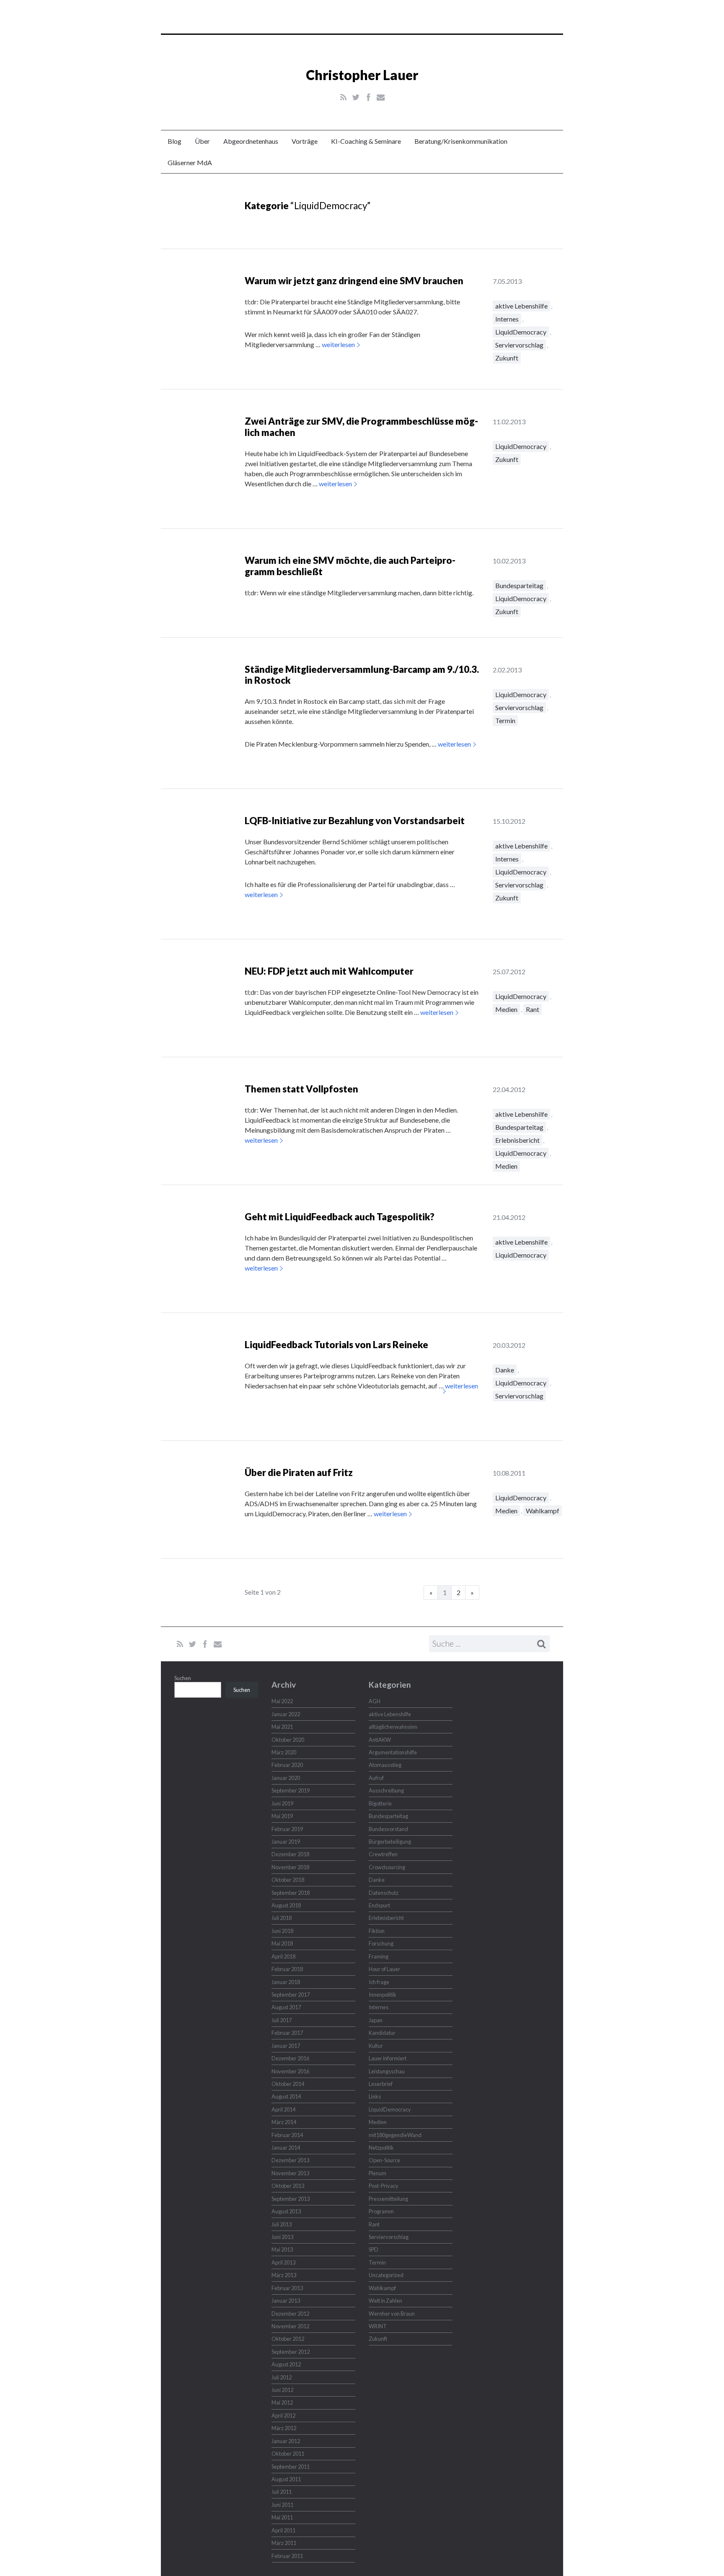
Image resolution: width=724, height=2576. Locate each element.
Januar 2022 (286, 1714)
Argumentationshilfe (393, 1752)
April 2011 (283, 2530)
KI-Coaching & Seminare (366, 141)
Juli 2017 (282, 2020)
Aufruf (376, 1778)
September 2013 (291, 2199)
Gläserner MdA (190, 162)
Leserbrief (381, 2084)
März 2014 (284, 2122)
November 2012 (290, 2326)
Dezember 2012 (290, 2314)
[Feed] (343, 97)
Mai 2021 (282, 1727)
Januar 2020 (286, 1778)
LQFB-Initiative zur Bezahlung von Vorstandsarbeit (355, 821)
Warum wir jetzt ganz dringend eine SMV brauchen (354, 281)
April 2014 (283, 2109)
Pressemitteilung (388, 2199)
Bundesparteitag (519, 585)
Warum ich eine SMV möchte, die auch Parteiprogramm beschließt (350, 566)
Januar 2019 (286, 1842)
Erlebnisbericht (517, 1140)
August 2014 (286, 2096)
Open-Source (384, 2160)
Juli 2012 (282, 2377)
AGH (375, 1701)
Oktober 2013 (288, 2186)
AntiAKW (380, 1740)
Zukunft (507, 358)
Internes (507, 319)
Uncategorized (386, 2275)
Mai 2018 (282, 1943)
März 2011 (284, 2543)
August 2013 (286, 2211)
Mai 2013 (282, 2249)
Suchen (183, 1678)
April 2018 (283, 1956)
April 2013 (283, 2262)
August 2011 (286, 2479)
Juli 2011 (282, 2492)
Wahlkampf (543, 1511)
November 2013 (290, 2173)
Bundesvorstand (388, 1829)
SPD (374, 2249)
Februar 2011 (287, 2556)
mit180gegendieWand (395, 2135)
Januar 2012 (286, 2441)
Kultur (376, 2046)
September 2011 (291, 2467)
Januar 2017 (286, 2046)
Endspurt (379, 1905)
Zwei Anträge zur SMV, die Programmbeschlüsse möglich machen (361, 427)
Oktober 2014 (288, 2084)
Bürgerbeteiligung (390, 1842)
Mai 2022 (282, 1701)
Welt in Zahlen (385, 2301)
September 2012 (291, 2352)
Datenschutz (384, 1893)
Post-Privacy (384, 2186)
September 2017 (291, 1995)
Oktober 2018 (288, 1880)
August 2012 (286, 2364)
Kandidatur (382, 2033)
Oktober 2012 (288, 2339)
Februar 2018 (287, 1969)
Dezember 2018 (290, 1854)
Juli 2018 (282, 1918)
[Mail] (381, 97)
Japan (376, 2020)
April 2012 (283, 2415)
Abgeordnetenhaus (251, 141)
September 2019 (291, 1790)
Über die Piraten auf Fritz (299, 1472)
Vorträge (305, 141)
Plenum (378, 2173)
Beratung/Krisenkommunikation (461, 141)
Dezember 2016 (290, 2058)
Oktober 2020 (288, 1740)
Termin (505, 720)
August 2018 (286, 1905)
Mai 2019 (282, 1816)
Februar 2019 (287, 1829)
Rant (533, 1009)
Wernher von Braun (392, 2314)
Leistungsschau (387, 2071)
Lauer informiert (388, 2058)
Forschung (381, 1943)
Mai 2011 (282, 2517)
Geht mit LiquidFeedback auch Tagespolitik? (340, 1217)
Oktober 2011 (288, 2454)
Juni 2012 (282, 2390)
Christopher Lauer (362, 75)
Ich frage (379, 1982)
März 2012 (284, 2428)
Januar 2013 (286, 2301)
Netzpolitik (381, 2148)
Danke (505, 1370)
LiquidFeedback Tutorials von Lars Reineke (336, 1345)
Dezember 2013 (290, 2160)
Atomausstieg (385, 1765)
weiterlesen (338, 344)
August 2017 (286, 2007)
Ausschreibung (386, 1790)
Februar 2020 (287, 1765)
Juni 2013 (282, 2237)
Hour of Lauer (384, 1969)
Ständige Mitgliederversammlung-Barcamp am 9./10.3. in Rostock (362, 675)
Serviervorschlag (519, 345)
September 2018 (291, 1893)
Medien (506, 1009)
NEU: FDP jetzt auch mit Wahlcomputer (329, 971)
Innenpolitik (383, 1995)
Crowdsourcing (387, 1867)
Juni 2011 (282, 2505)
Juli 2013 (282, 2224)
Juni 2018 (282, 1931)
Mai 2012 (282, 2402)
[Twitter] (356, 97)
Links (375, 2096)
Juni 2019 (282, 1803)
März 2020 (284, 1752)
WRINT (378, 2326)
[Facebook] (368, 97)
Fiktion (377, 1931)
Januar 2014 (286, 2148)
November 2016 (290, 2071)
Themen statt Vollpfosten (301, 1089)
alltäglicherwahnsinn (393, 1727)
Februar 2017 (287, 2033)
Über (202, 141)
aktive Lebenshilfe (521, 306)
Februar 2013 (287, 2288)
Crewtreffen (383, 1854)
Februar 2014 (287, 2135)
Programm (381, 2211)
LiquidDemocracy (521, 332)
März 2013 (284, 2275)
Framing (379, 1956)
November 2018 (290, 1867)
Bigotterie (380, 1803)
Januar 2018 (286, 1982)
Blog (175, 141)
